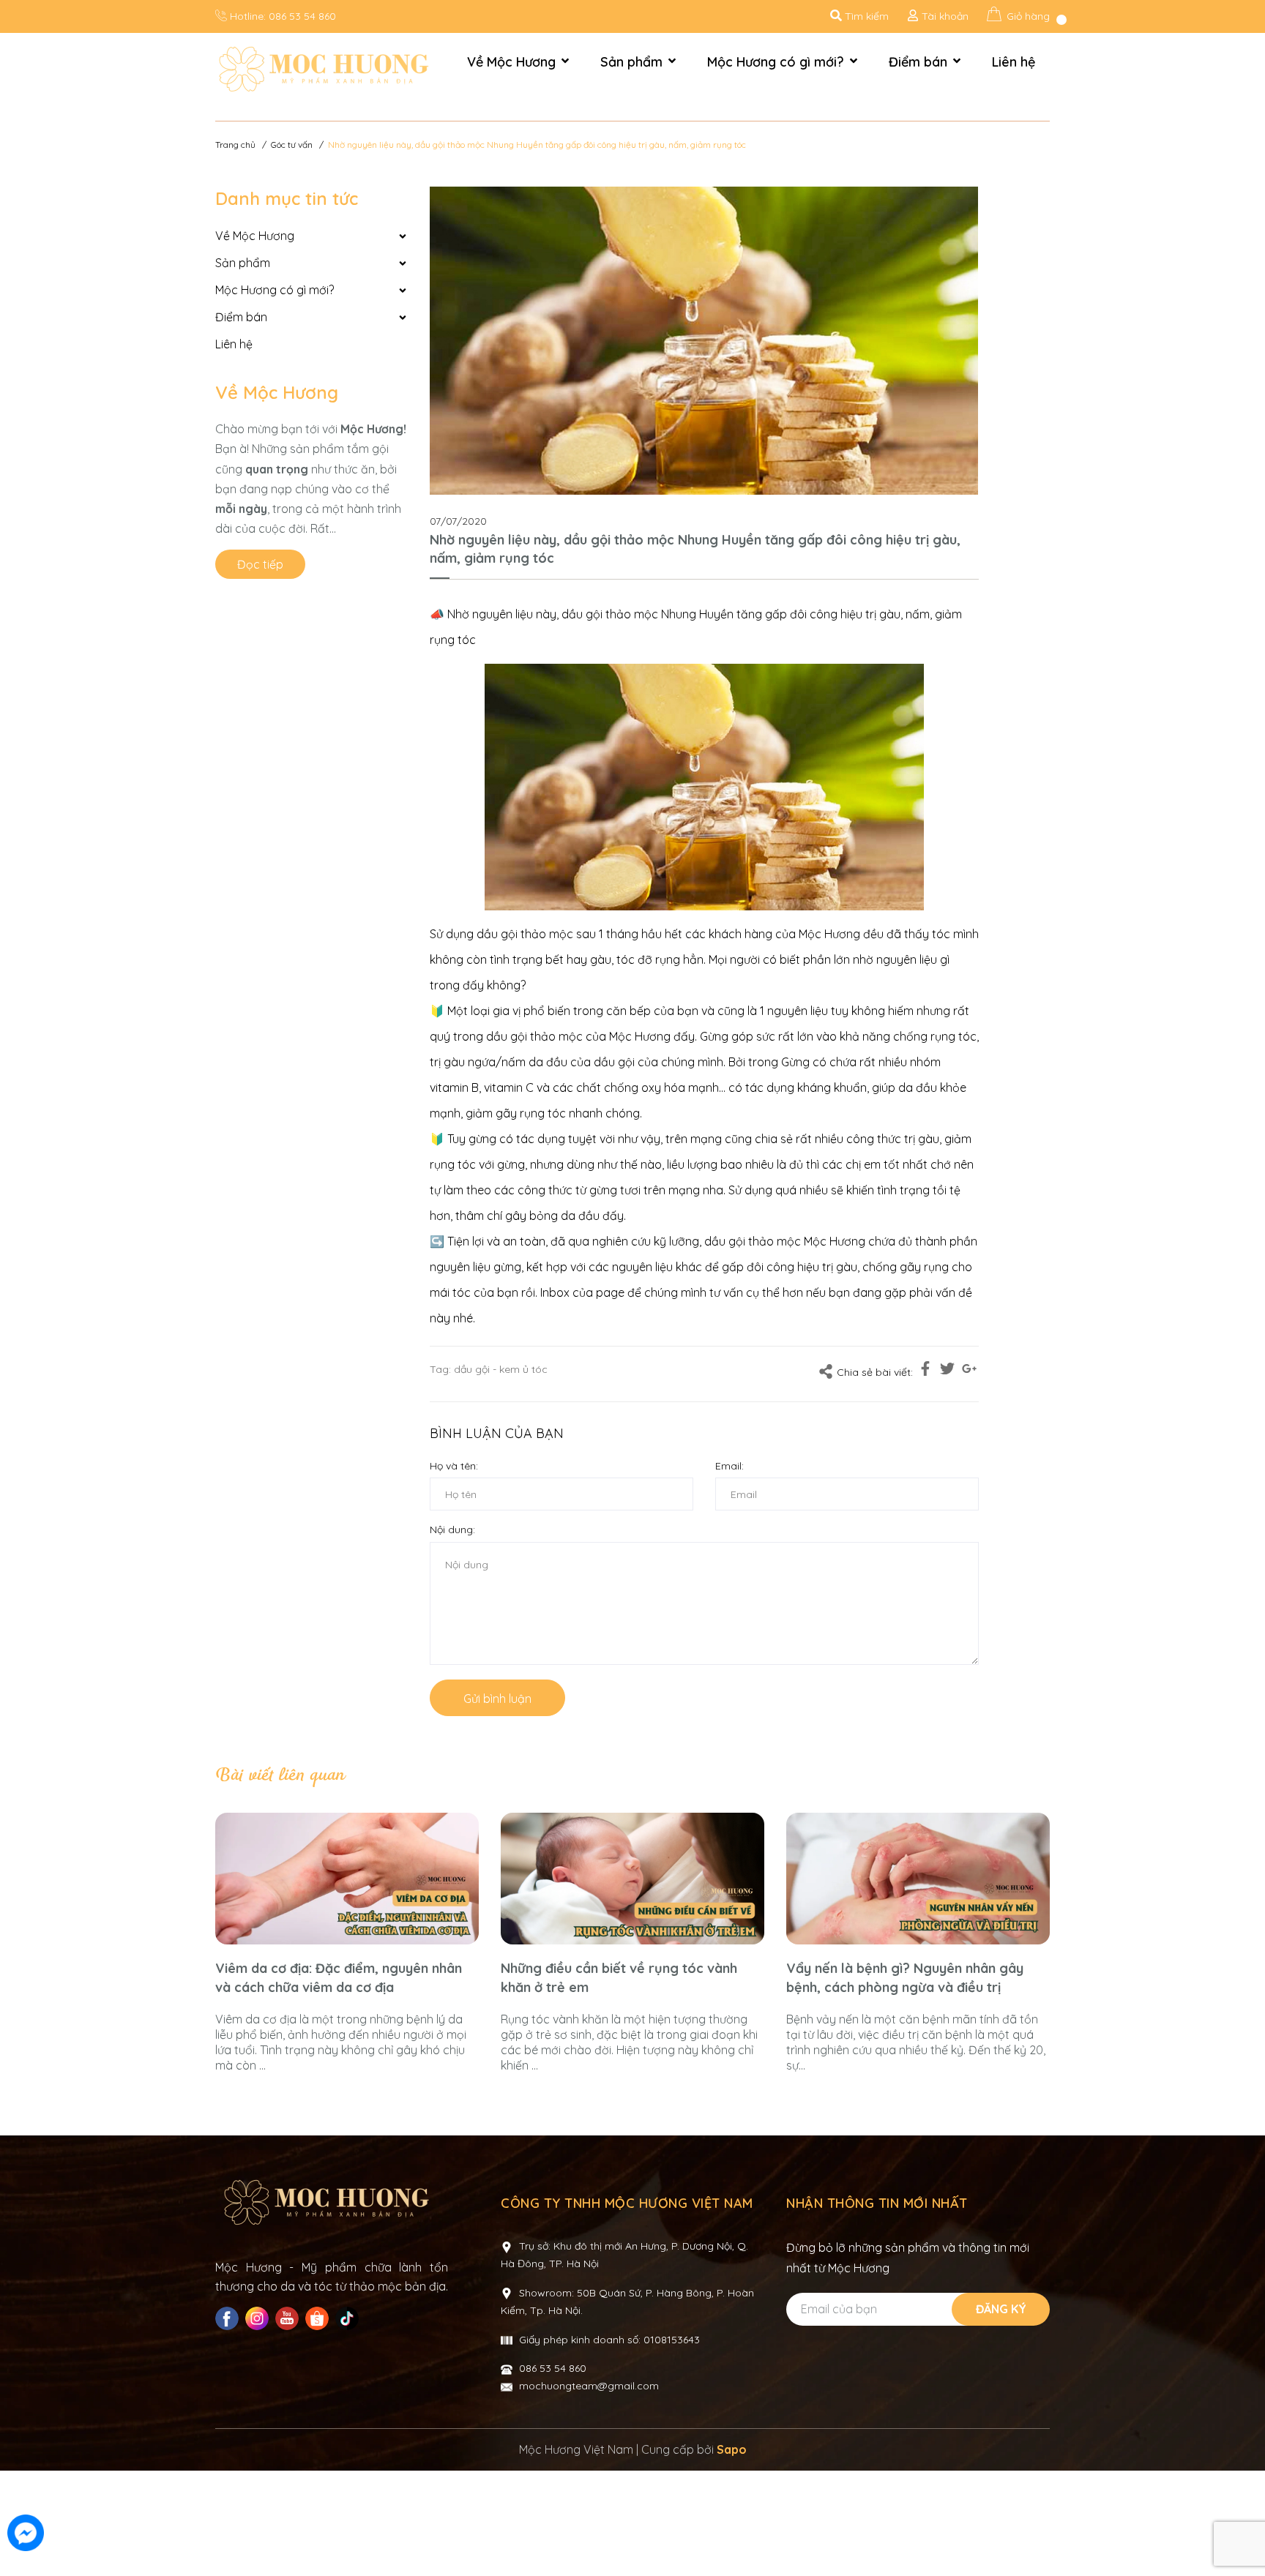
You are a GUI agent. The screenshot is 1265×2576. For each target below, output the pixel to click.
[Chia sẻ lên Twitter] (947, 1371)
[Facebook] (229, 2318)
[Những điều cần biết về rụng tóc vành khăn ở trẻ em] (632, 1879)
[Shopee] (319, 2318)
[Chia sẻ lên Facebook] (925, 1371)
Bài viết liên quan (280, 1775)
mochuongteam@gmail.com (589, 2386)
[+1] (969, 1371)
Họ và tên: (454, 1466)
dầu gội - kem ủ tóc (501, 1369)
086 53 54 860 (302, 16)
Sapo (732, 2449)
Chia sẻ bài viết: (875, 1372)
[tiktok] (349, 2318)
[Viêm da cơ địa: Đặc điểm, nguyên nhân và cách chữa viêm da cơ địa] (347, 1879)
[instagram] (259, 2318)
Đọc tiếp (260, 564)
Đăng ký (1001, 2309)
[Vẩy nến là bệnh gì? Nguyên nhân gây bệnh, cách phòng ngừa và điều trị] (918, 1879)
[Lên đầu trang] (1239, 2534)
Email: (729, 1466)
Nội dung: (452, 1529)
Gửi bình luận (497, 1699)
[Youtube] (289, 2318)
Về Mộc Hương (277, 392)
